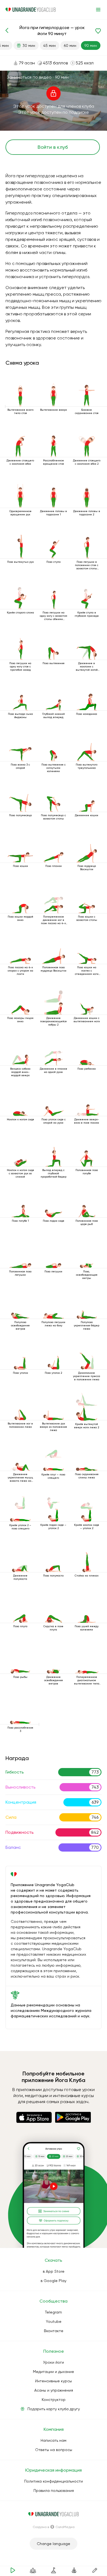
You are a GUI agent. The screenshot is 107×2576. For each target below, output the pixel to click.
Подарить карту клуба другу (54, 2409)
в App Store (54, 2271)
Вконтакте (54, 2331)
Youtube (54, 2321)
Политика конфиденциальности (54, 2481)
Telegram (54, 2312)
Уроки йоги (54, 2362)
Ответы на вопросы (54, 2450)
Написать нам (54, 2440)
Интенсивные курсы (54, 2381)
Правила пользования (54, 2491)
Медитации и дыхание (54, 2372)
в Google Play (54, 2281)
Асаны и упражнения (54, 2390)
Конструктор (54, 2400)
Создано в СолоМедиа (54, 2527)
